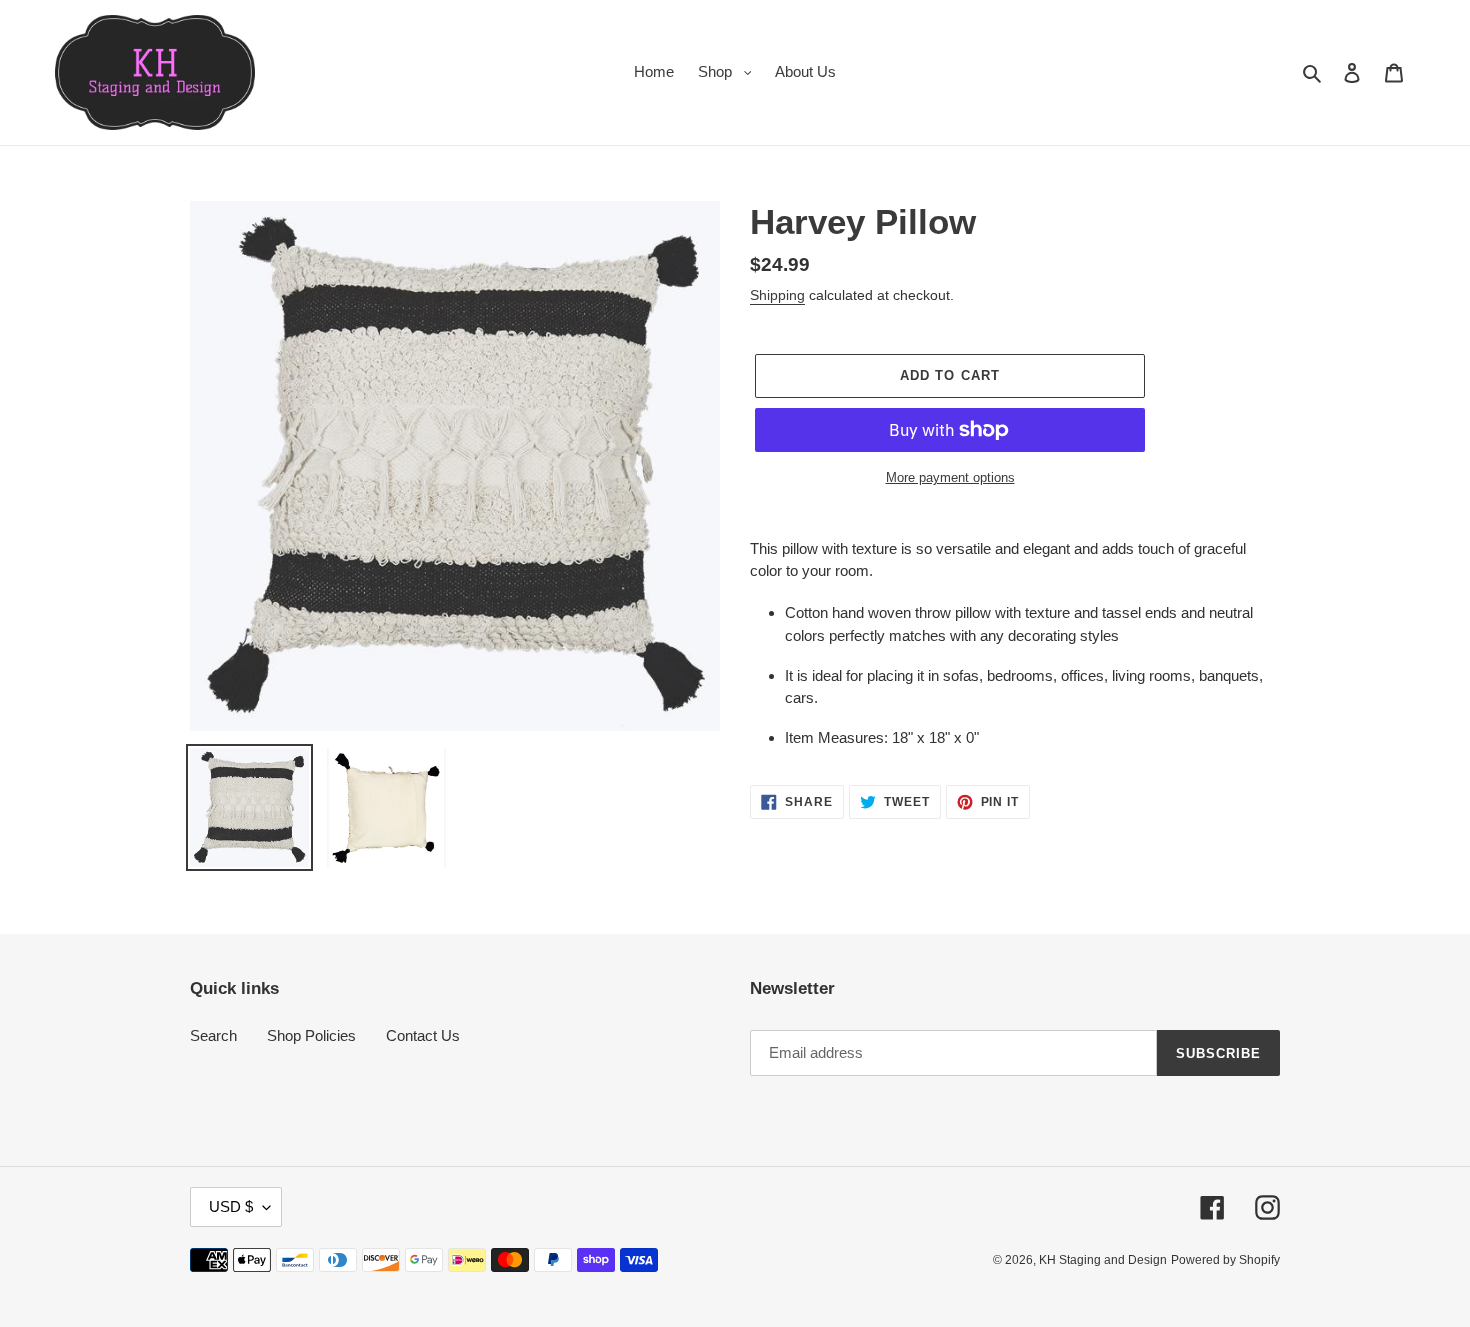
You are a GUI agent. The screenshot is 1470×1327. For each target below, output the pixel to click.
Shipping (777, 295)
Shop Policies (311, 1035)
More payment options (950, 477)
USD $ (231, 1206)
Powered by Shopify (1225, 1260)
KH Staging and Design (1103, 1260)
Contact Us (423, 1035)
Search (213, 1035)
